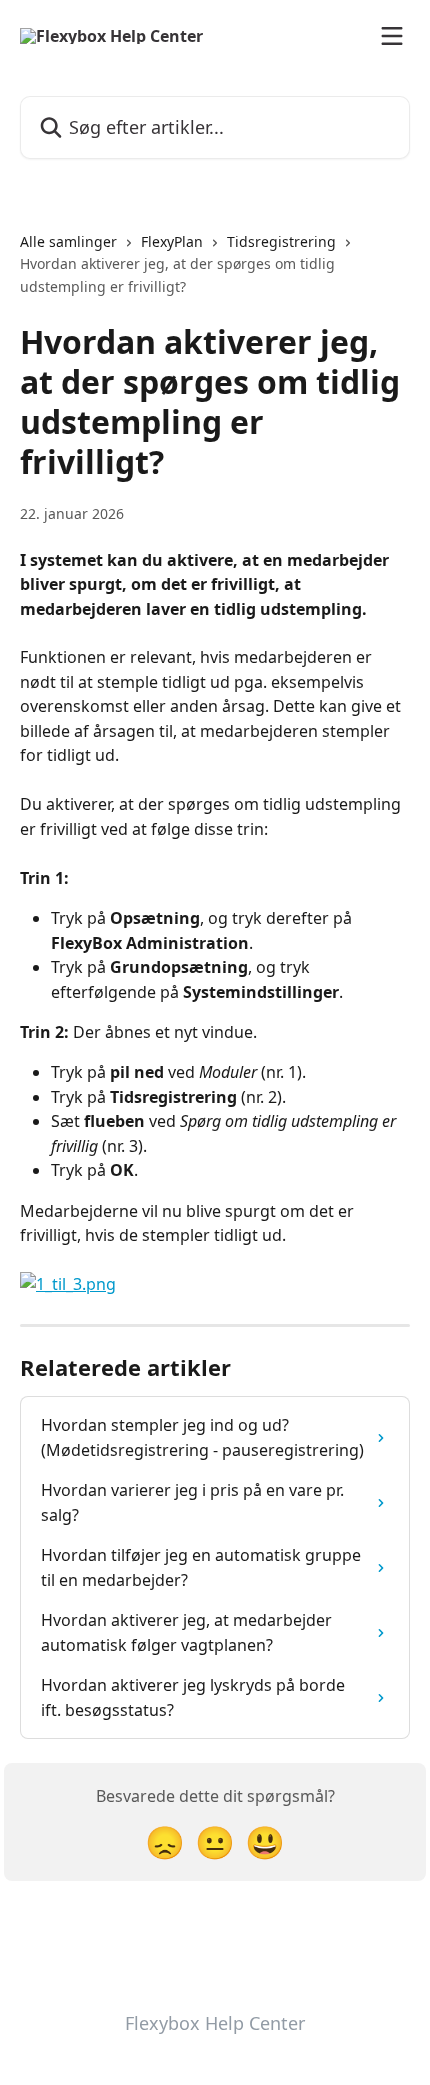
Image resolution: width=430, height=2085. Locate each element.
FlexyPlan (172, 241)
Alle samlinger (68, 241)
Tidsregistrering (281, 241)
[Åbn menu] (392, 36)
